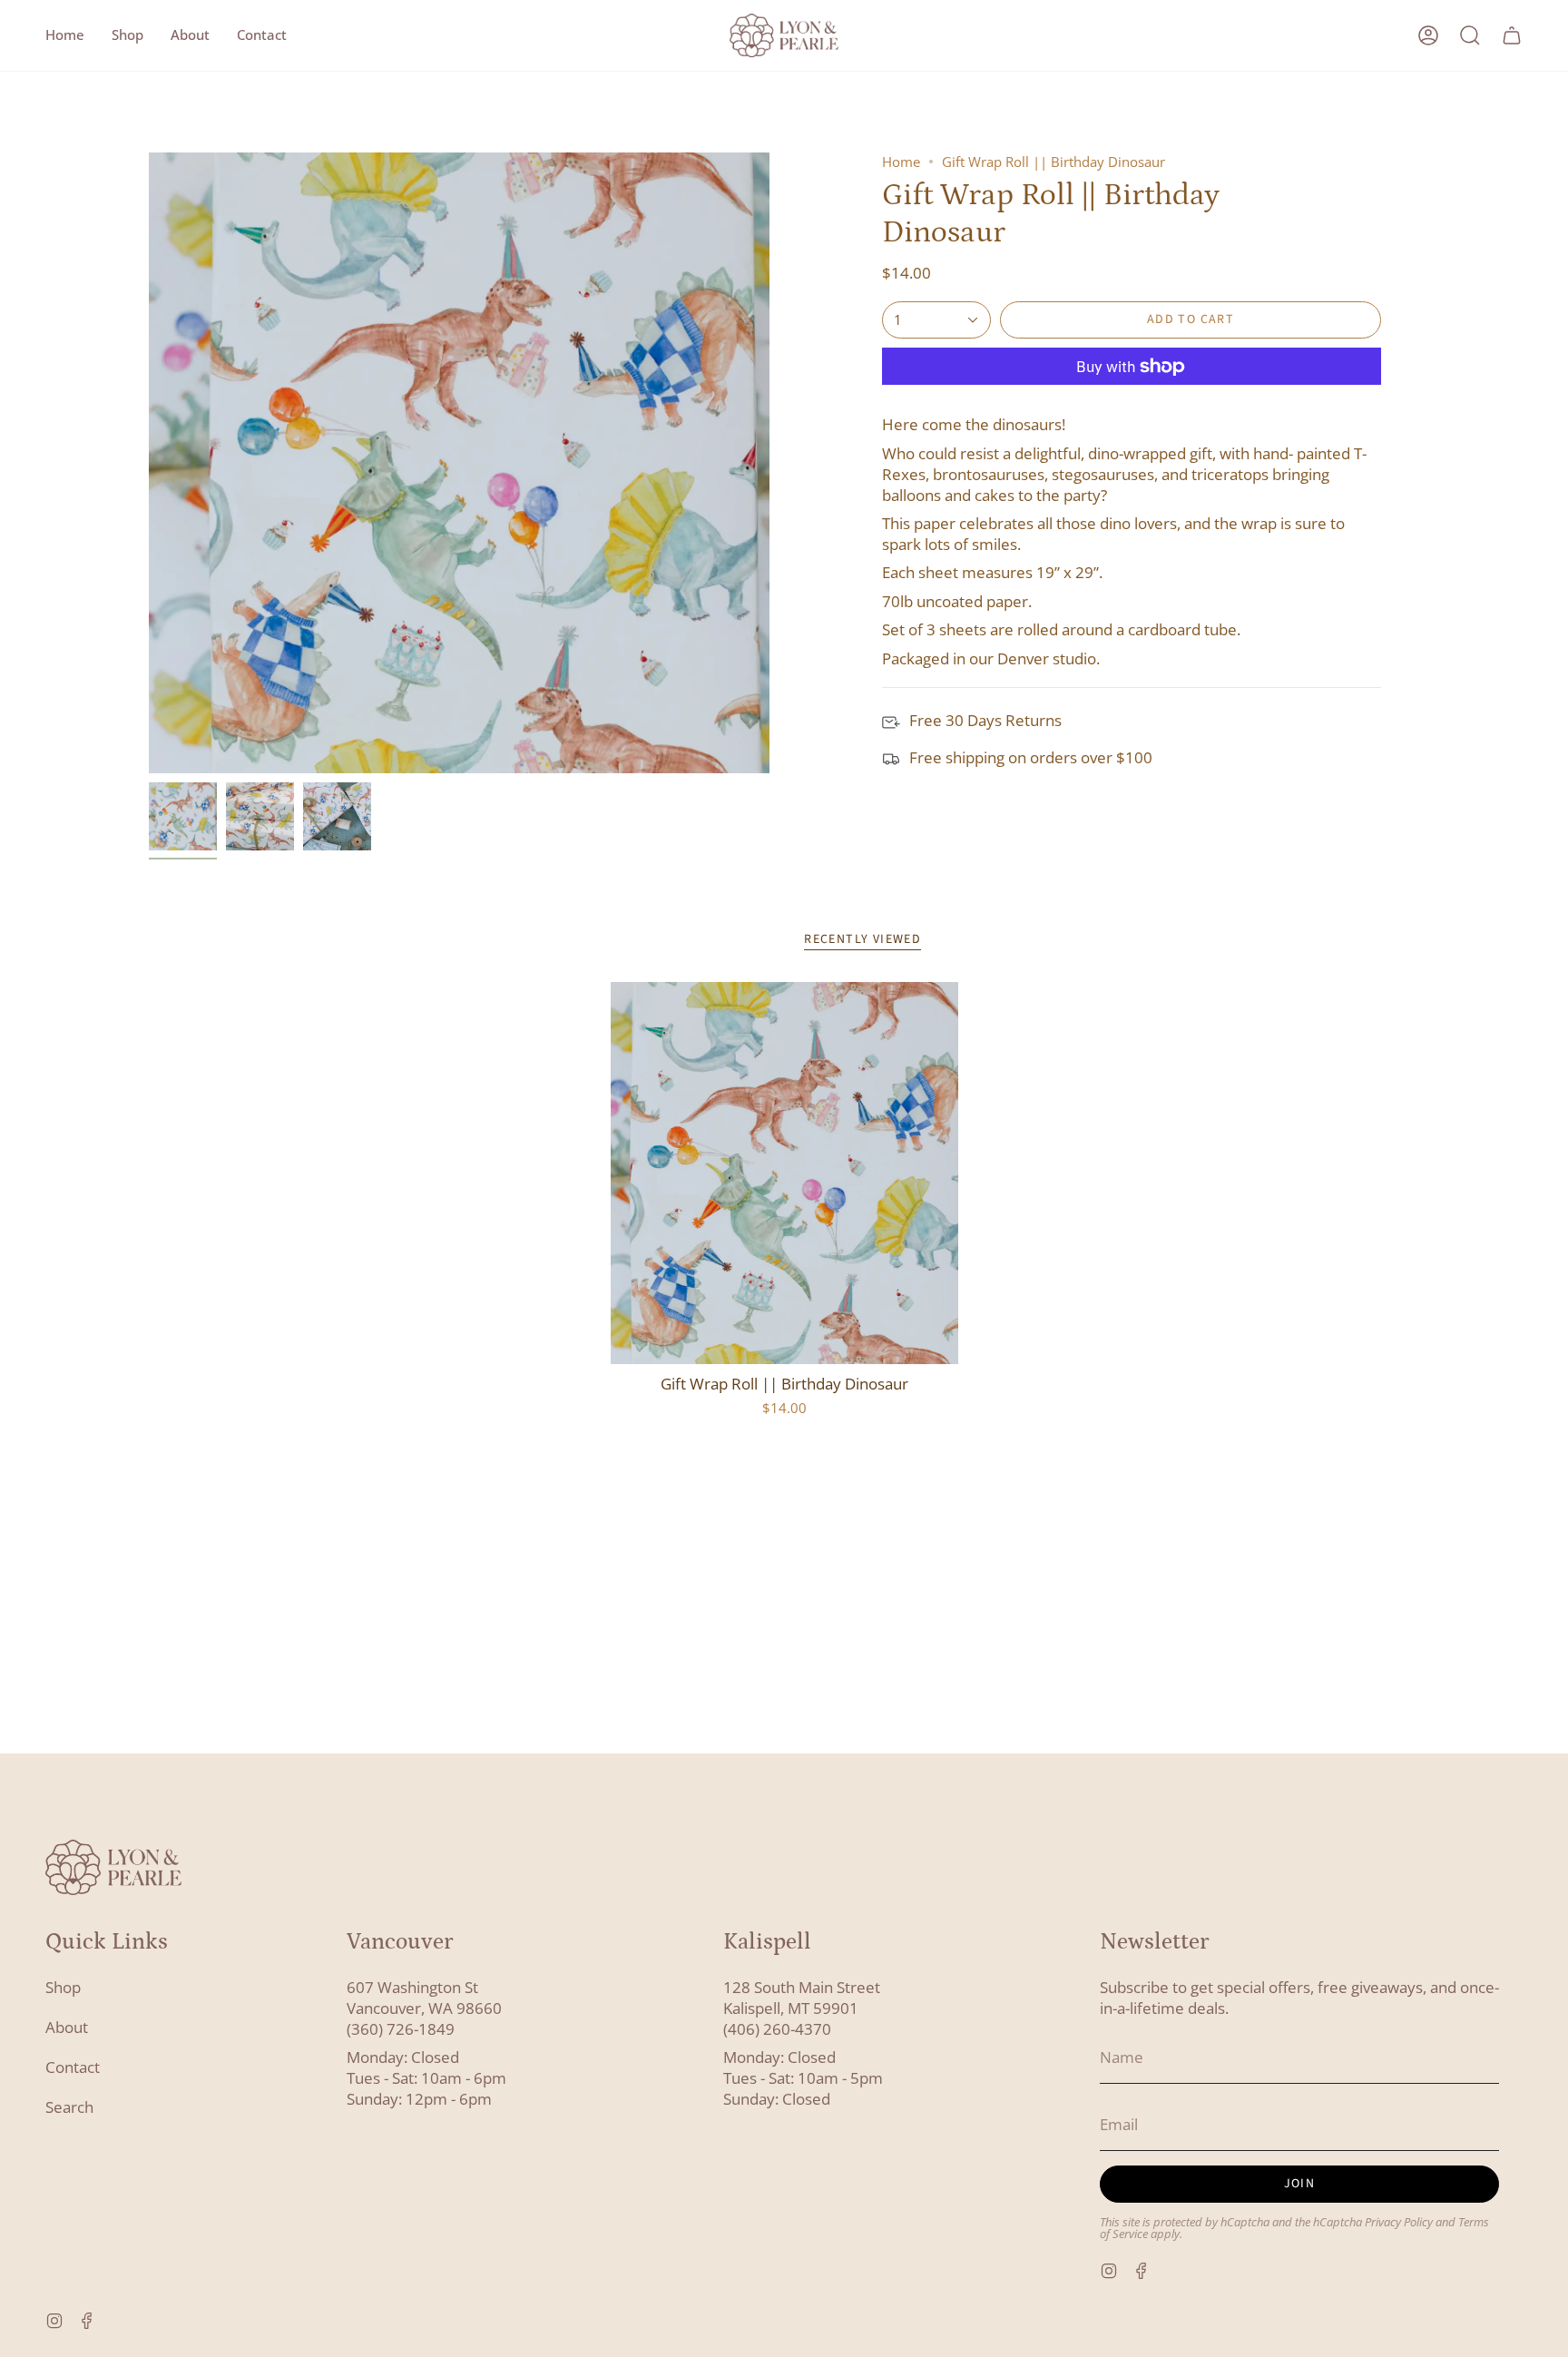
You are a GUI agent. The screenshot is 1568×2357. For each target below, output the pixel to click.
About (67, 2027)
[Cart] (1512, 35)
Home (901, 162)
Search (69, 2107)
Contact (73, 2067)
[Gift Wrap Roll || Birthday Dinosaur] (784, 1173)
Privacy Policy (1399, 2222)
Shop (63, 1987)
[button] (127, 35)
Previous (149, 463)
